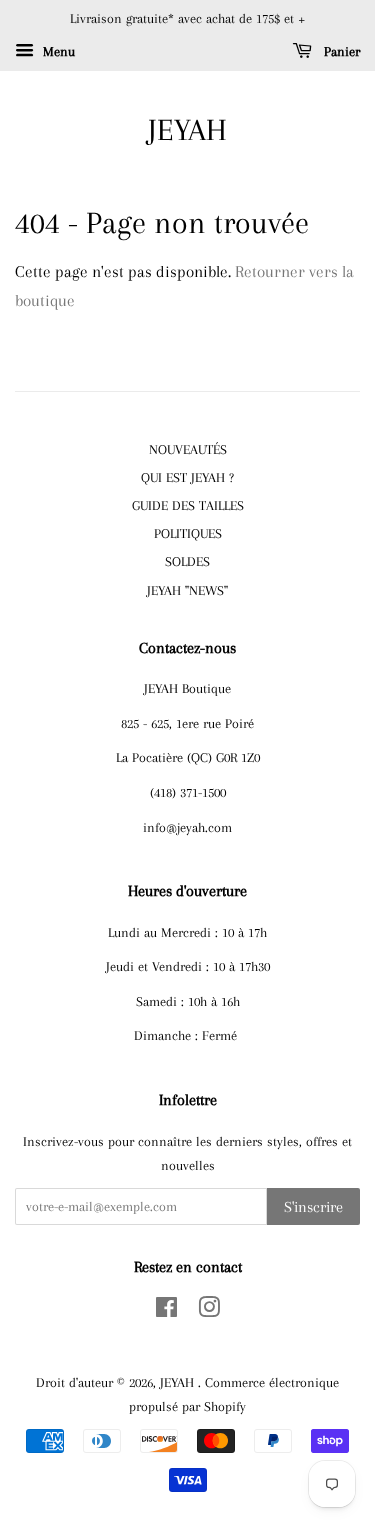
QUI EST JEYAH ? (187, 477)
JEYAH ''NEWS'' (187, 590)
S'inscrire (313, 1207)
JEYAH (187, 129)
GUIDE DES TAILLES (188, 505)
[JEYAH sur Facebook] (166, 1311)
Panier (340, 51)
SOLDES (187, 561)
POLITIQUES (188, 533)
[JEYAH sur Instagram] (209, 1311)
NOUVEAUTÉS (188, 449)
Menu (57, 51)
